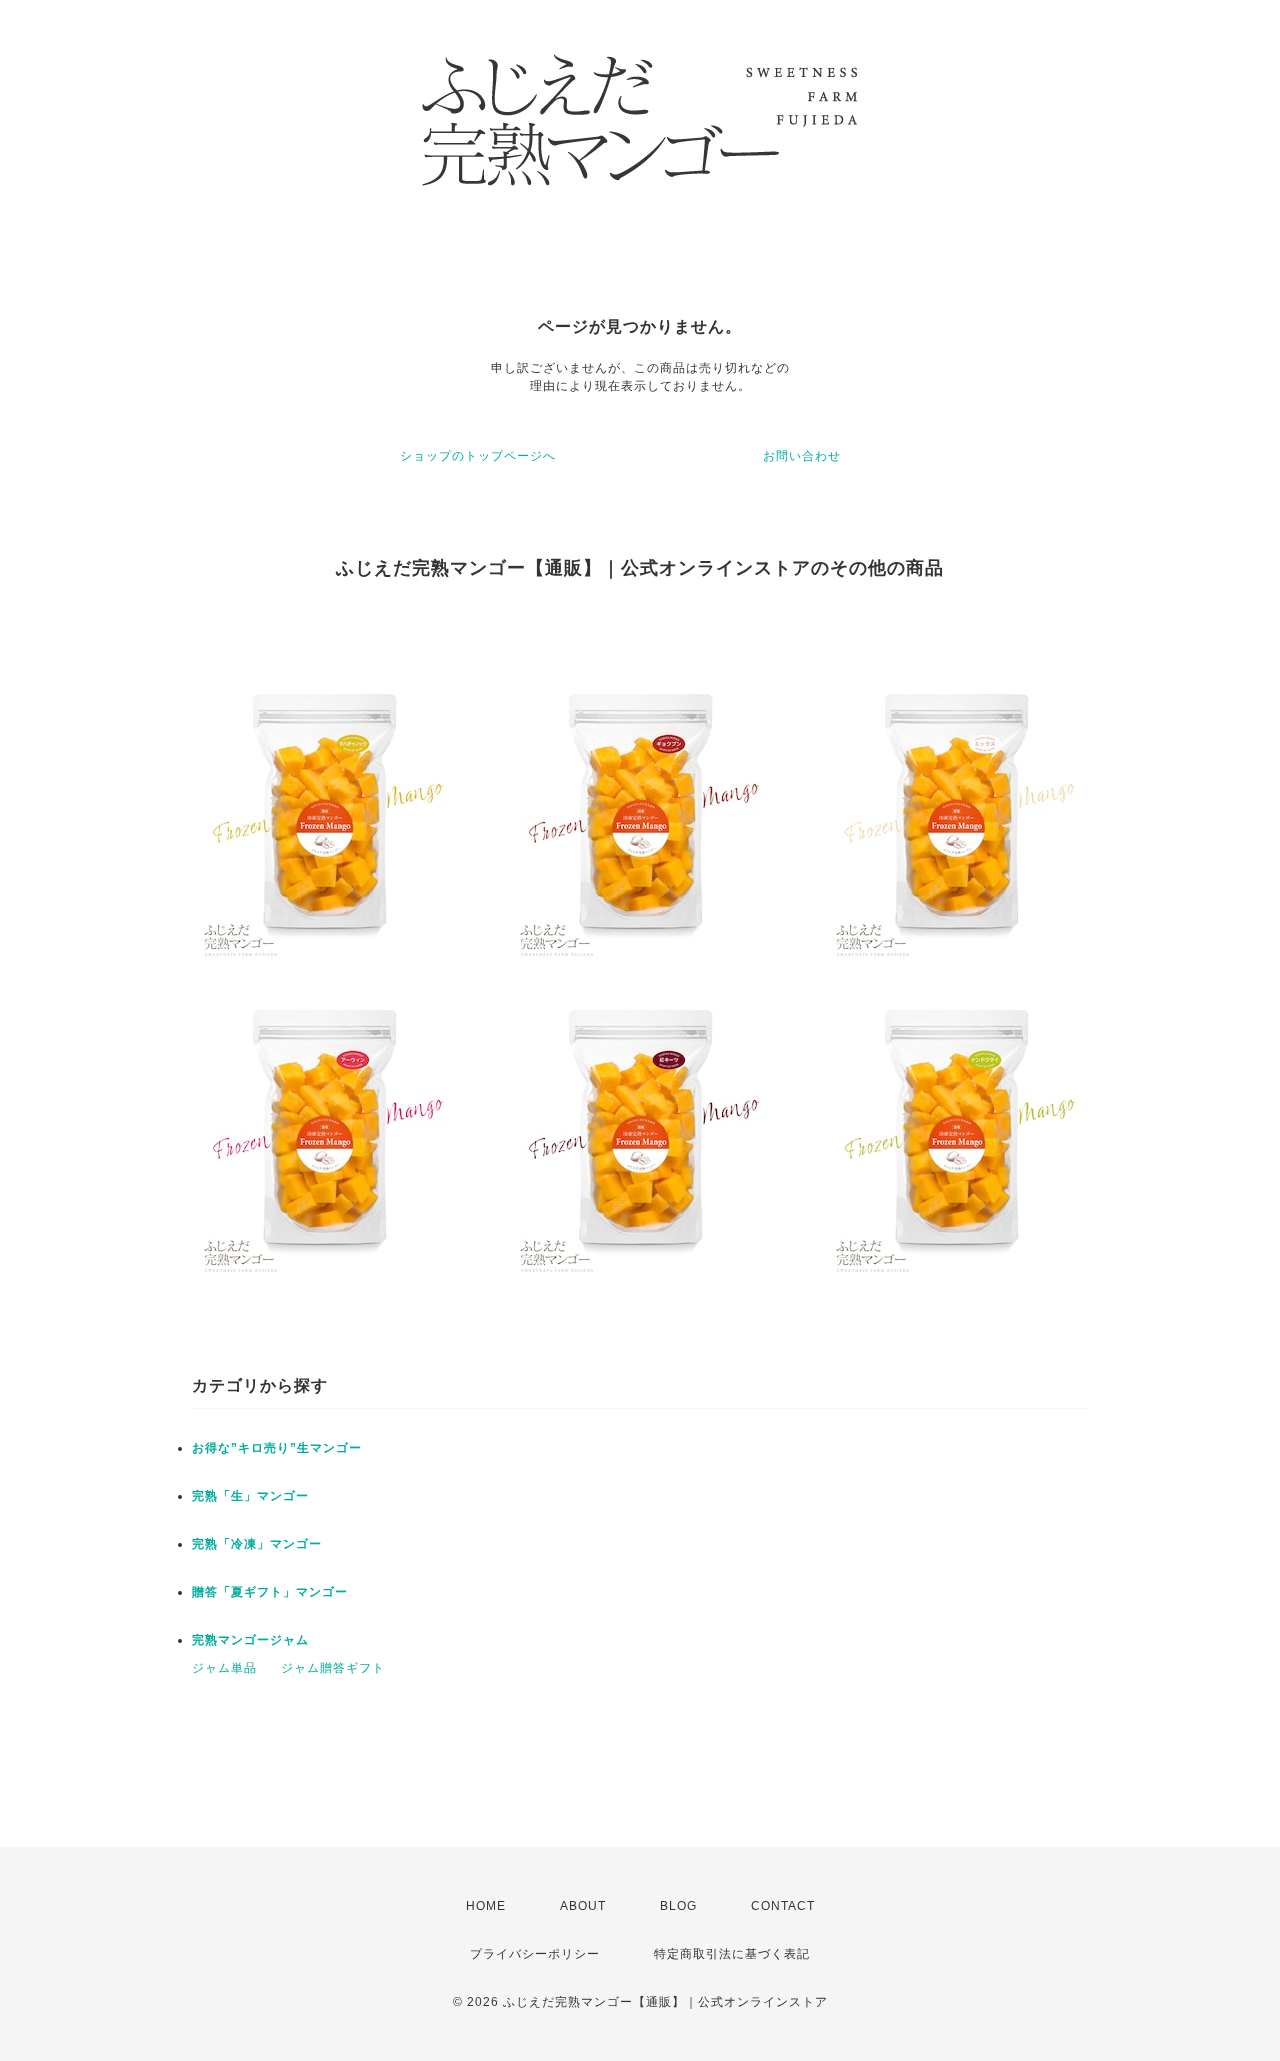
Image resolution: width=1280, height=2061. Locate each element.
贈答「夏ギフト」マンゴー (270, 1592)
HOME (486, 1906)
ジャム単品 (224, 1668)
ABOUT (583, 1906)
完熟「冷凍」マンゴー (257, 1544)
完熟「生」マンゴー (250, 1496)
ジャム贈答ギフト (333, 1668)
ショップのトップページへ (478, 456)
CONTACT (783, 1906)
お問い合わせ (802, 456)
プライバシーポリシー (535, 1954)
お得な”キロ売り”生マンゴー (277, 1448)
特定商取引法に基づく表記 (732, 1954)
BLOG (678, 1906)
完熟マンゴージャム (250, 1640)
